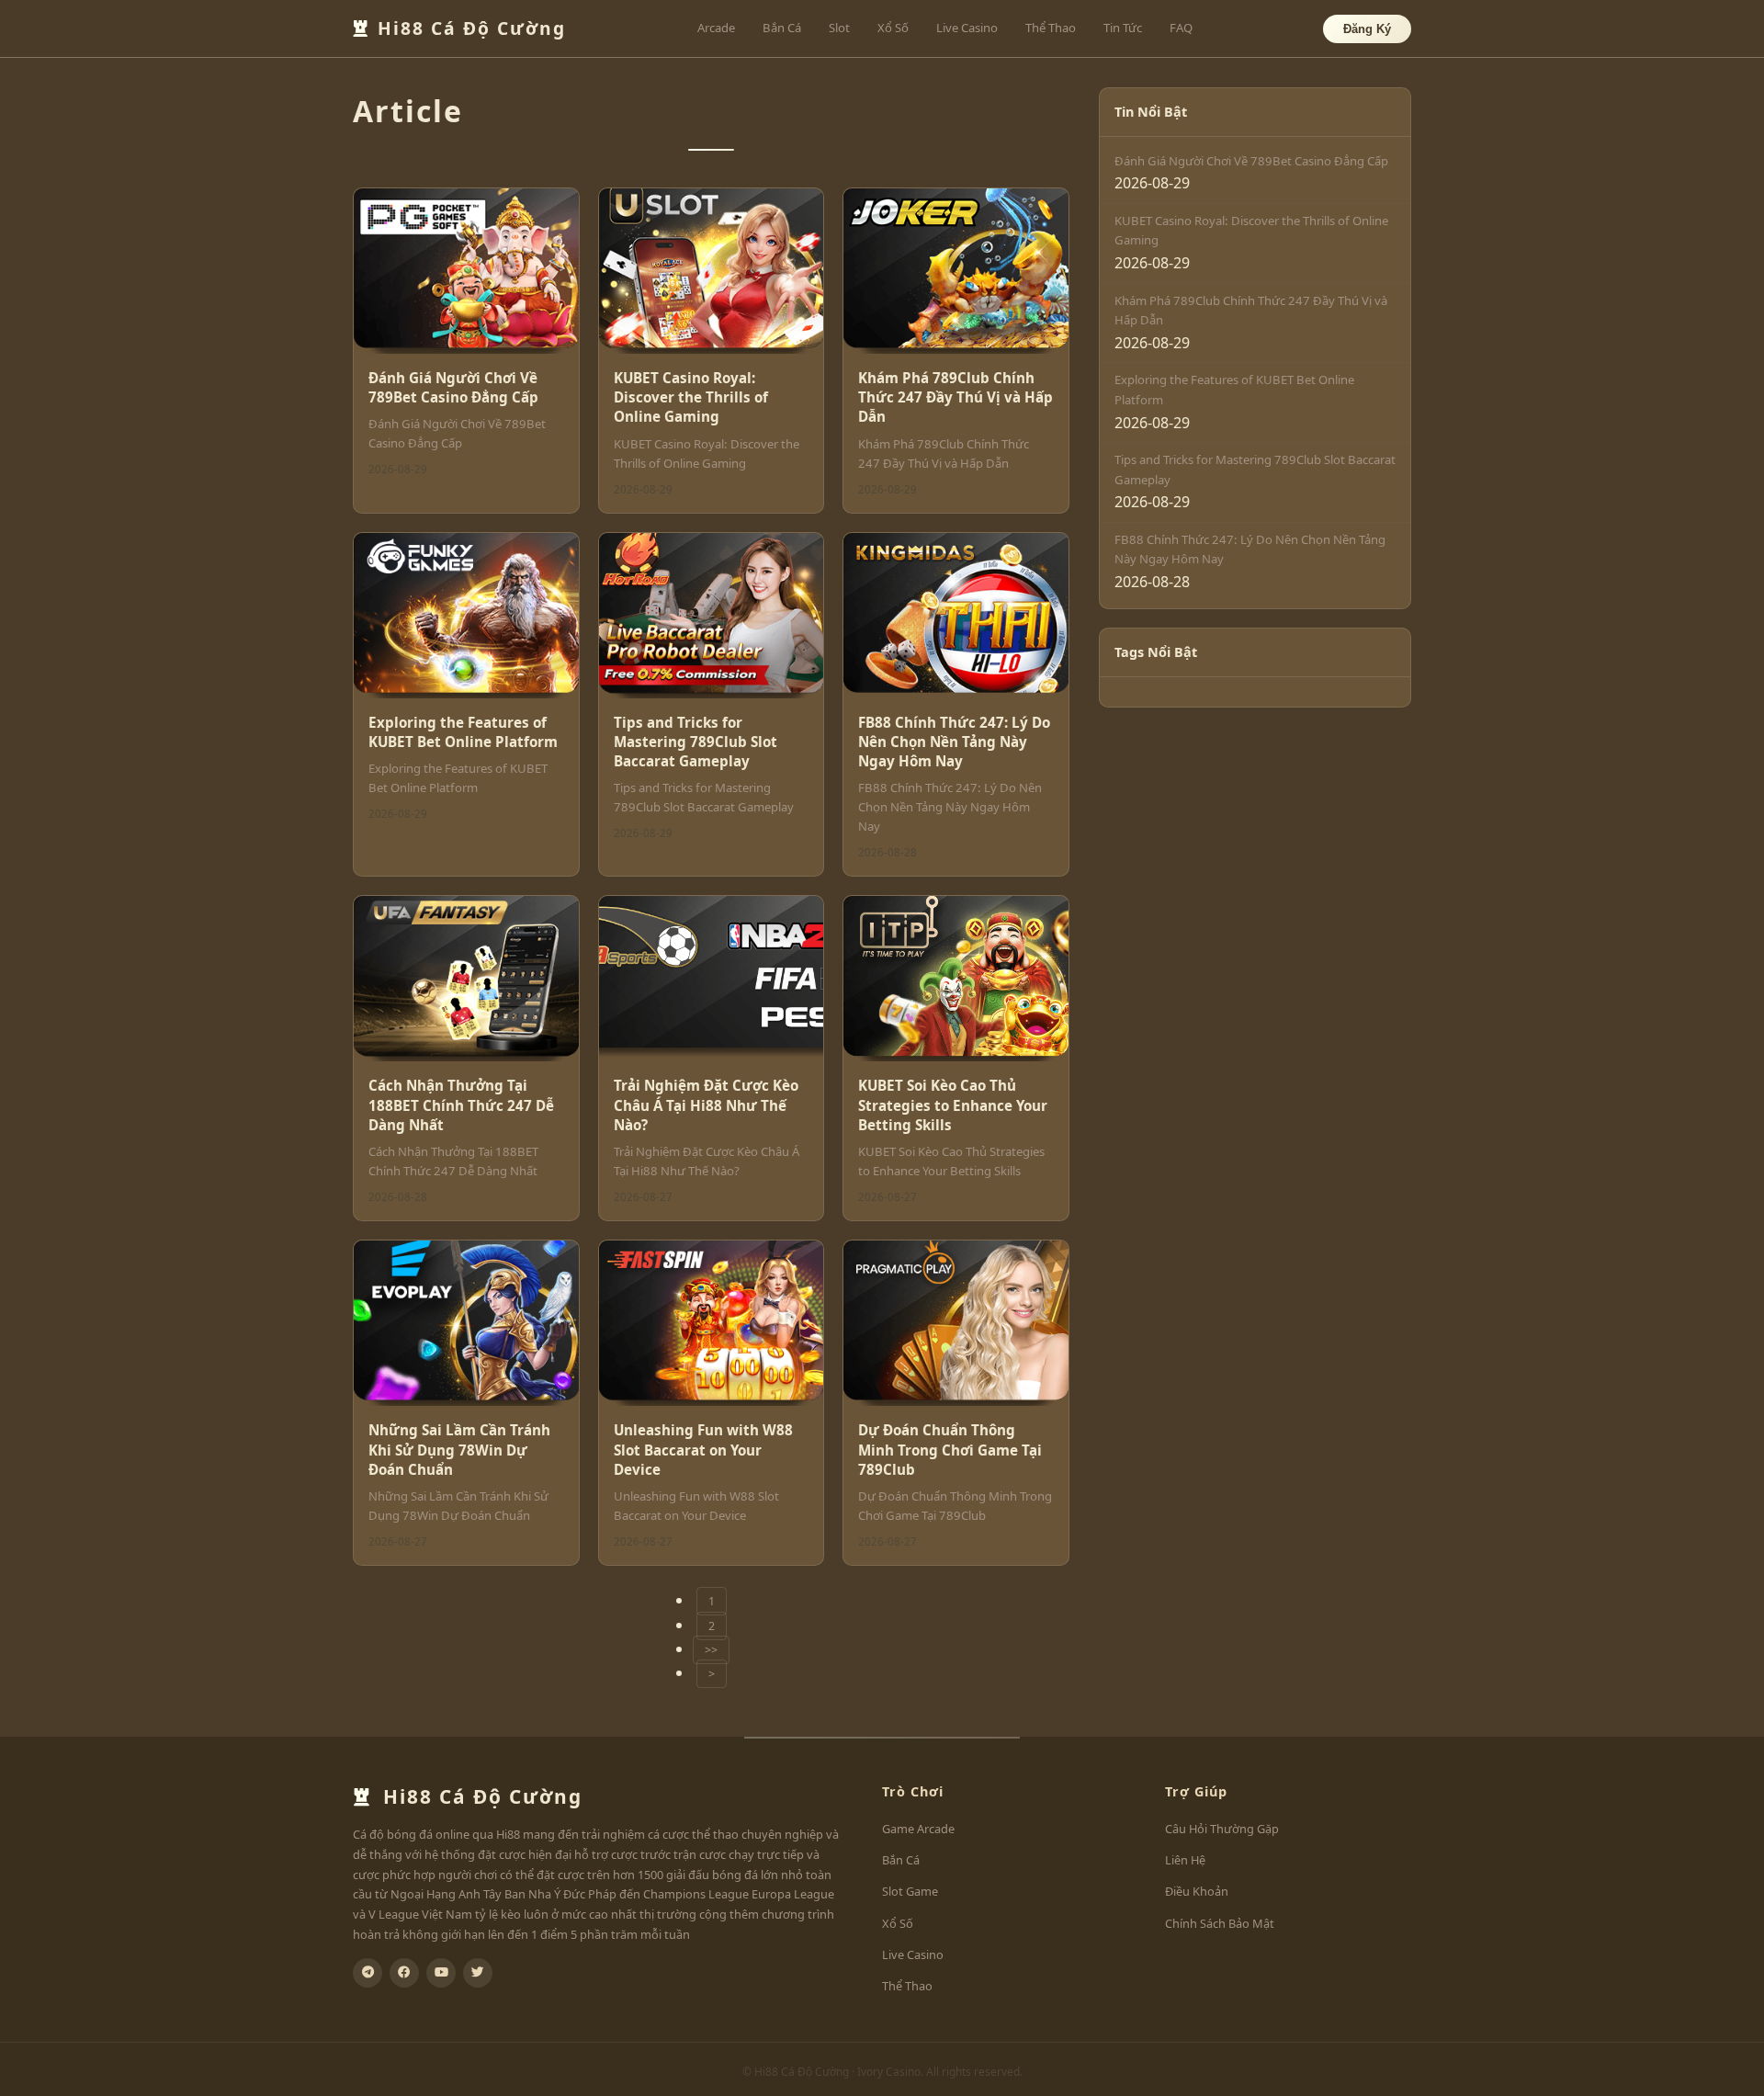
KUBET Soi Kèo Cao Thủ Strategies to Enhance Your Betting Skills (953, 1105)
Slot (839, 28)
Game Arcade (918, 1829)
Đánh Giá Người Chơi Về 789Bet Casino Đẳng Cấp (453, 387)
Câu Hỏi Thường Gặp (1222, 1829)
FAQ (1181, 28)
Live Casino (967, 28)
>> (711, 1650)
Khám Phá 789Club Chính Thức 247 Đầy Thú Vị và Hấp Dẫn (955, 397)
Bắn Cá (782, 28)
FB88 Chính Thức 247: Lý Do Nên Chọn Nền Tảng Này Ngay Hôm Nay (954, 742)
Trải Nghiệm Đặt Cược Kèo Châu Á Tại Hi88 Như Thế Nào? (706, 1105)
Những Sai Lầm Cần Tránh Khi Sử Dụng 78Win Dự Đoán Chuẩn (459, 1450)
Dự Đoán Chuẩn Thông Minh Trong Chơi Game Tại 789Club (950, 1450)
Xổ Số (893, 28)
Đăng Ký (1367, 29)
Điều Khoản (1197, 1891)
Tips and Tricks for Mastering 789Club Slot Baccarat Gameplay (695, 742)
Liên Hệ (1185, 1860)
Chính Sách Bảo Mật (1220, 1923)
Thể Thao (1051, 28)
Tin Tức (1123, 28)
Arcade (716, 28)
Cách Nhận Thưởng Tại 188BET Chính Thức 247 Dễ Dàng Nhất (461, 1105)
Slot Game (910, 1891)
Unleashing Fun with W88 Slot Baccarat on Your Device (703, 1450)
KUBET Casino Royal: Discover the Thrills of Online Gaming (691, 397)
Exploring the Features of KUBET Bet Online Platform (463, 732)
